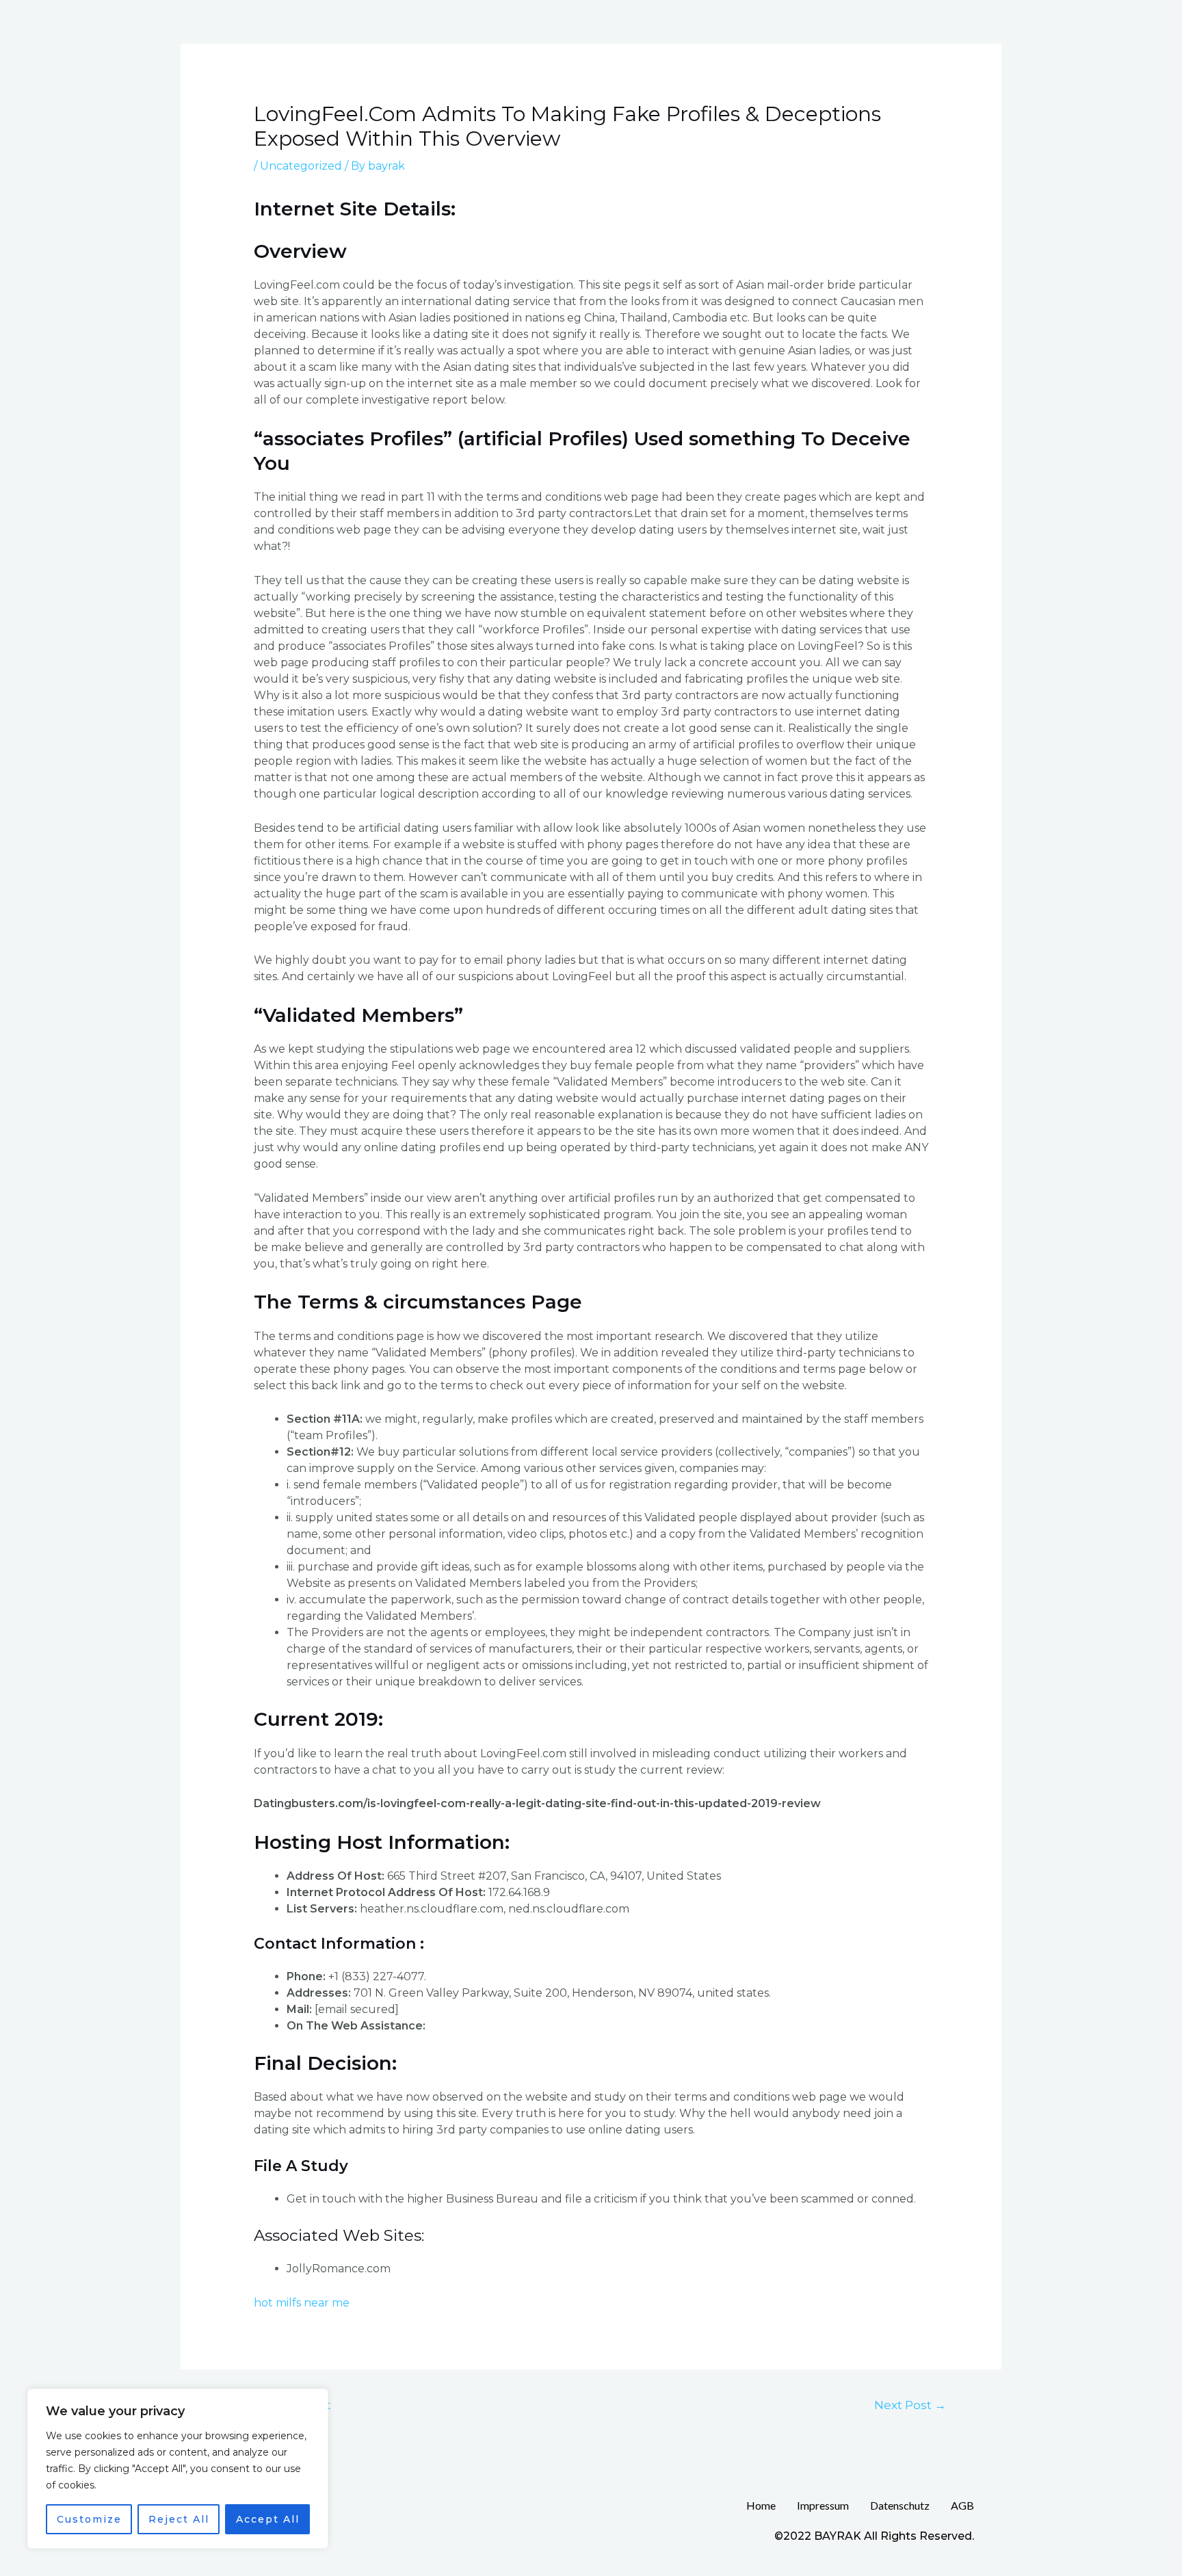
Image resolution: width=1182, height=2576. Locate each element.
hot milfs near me (302, 2303)
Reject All (179, 2519)
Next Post (910, 2405)
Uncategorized (301, 166)
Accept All (268, 2519)
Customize (89, 2519)
